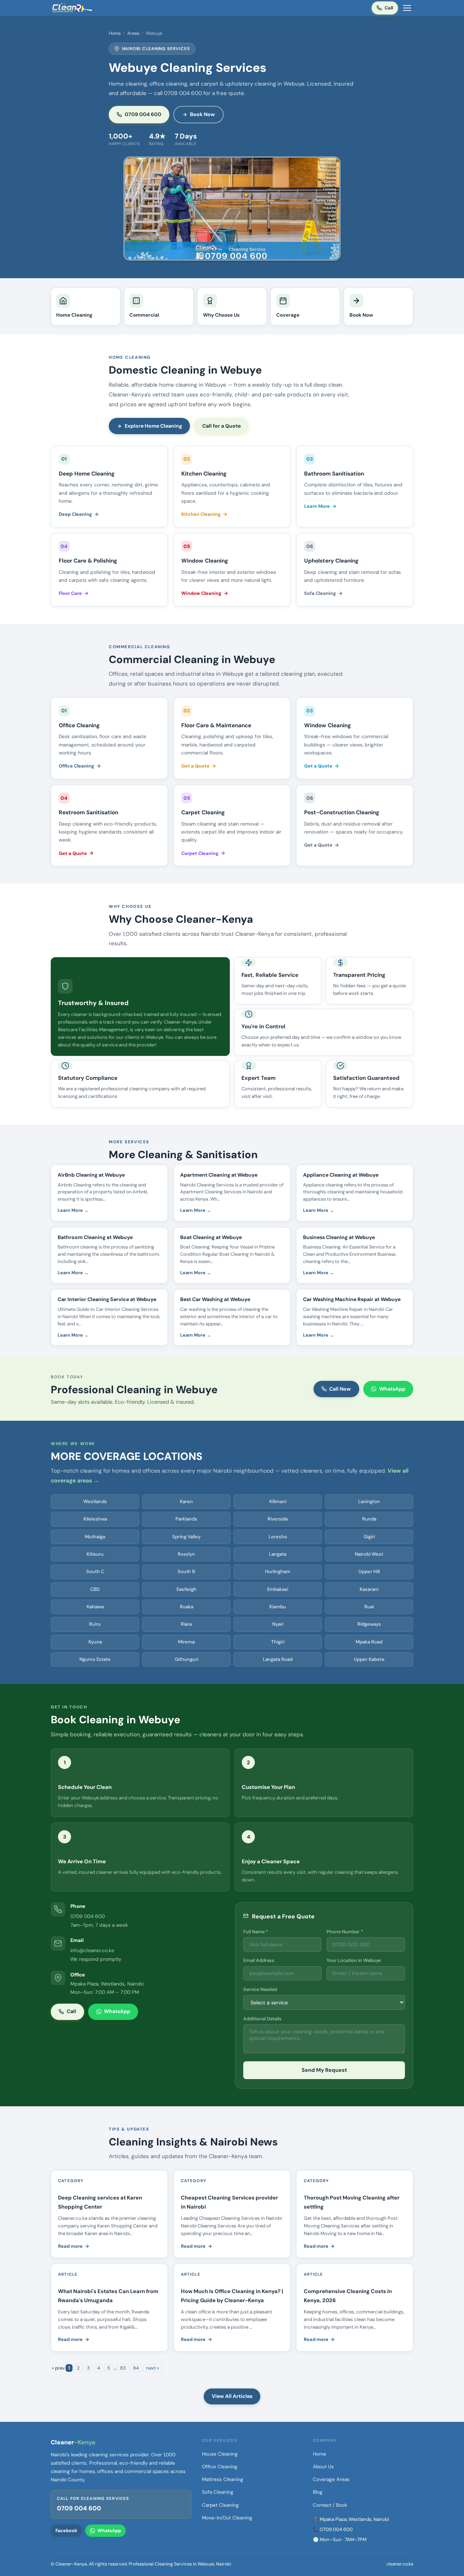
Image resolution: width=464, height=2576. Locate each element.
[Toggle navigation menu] (407, 8)
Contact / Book (330, 2505)
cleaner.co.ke (400, 2564)
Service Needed (260, 1989)
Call (389, 8)
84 (136, 2368)
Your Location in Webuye (354, 1960)
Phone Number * (345, 1932)
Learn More (317, 506)
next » (153, 2368)
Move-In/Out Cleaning (227, 2518)
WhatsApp (392, 1389)
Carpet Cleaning (200, 853)
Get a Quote (195, 766)
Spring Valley (186, 1537)
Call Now (340, 1389)
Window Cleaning (201, 593)
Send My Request (324, 2070)
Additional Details (262, 2019)
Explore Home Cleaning (153, 426)
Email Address (259, 1960)
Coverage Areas (331, 2479)
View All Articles (232, 2396)
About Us (323, 2467)
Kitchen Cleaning (201, 514)
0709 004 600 (143, 114)
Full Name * (256, 1932)
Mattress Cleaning (223, 2479)
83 (123, 2368)
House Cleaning (220, 2454)
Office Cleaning (76, 766)
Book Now (202, 114)
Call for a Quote (221, 426)
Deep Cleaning (75, 514)
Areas (133, 33)
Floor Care (70, 593)
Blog (318, 2492)
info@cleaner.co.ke (92, 1950)
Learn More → (73, 1210)
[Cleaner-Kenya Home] (72, 8)
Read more (70, 2246)
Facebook (66, 2531)
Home (115, 33)
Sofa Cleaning (320, 593)
